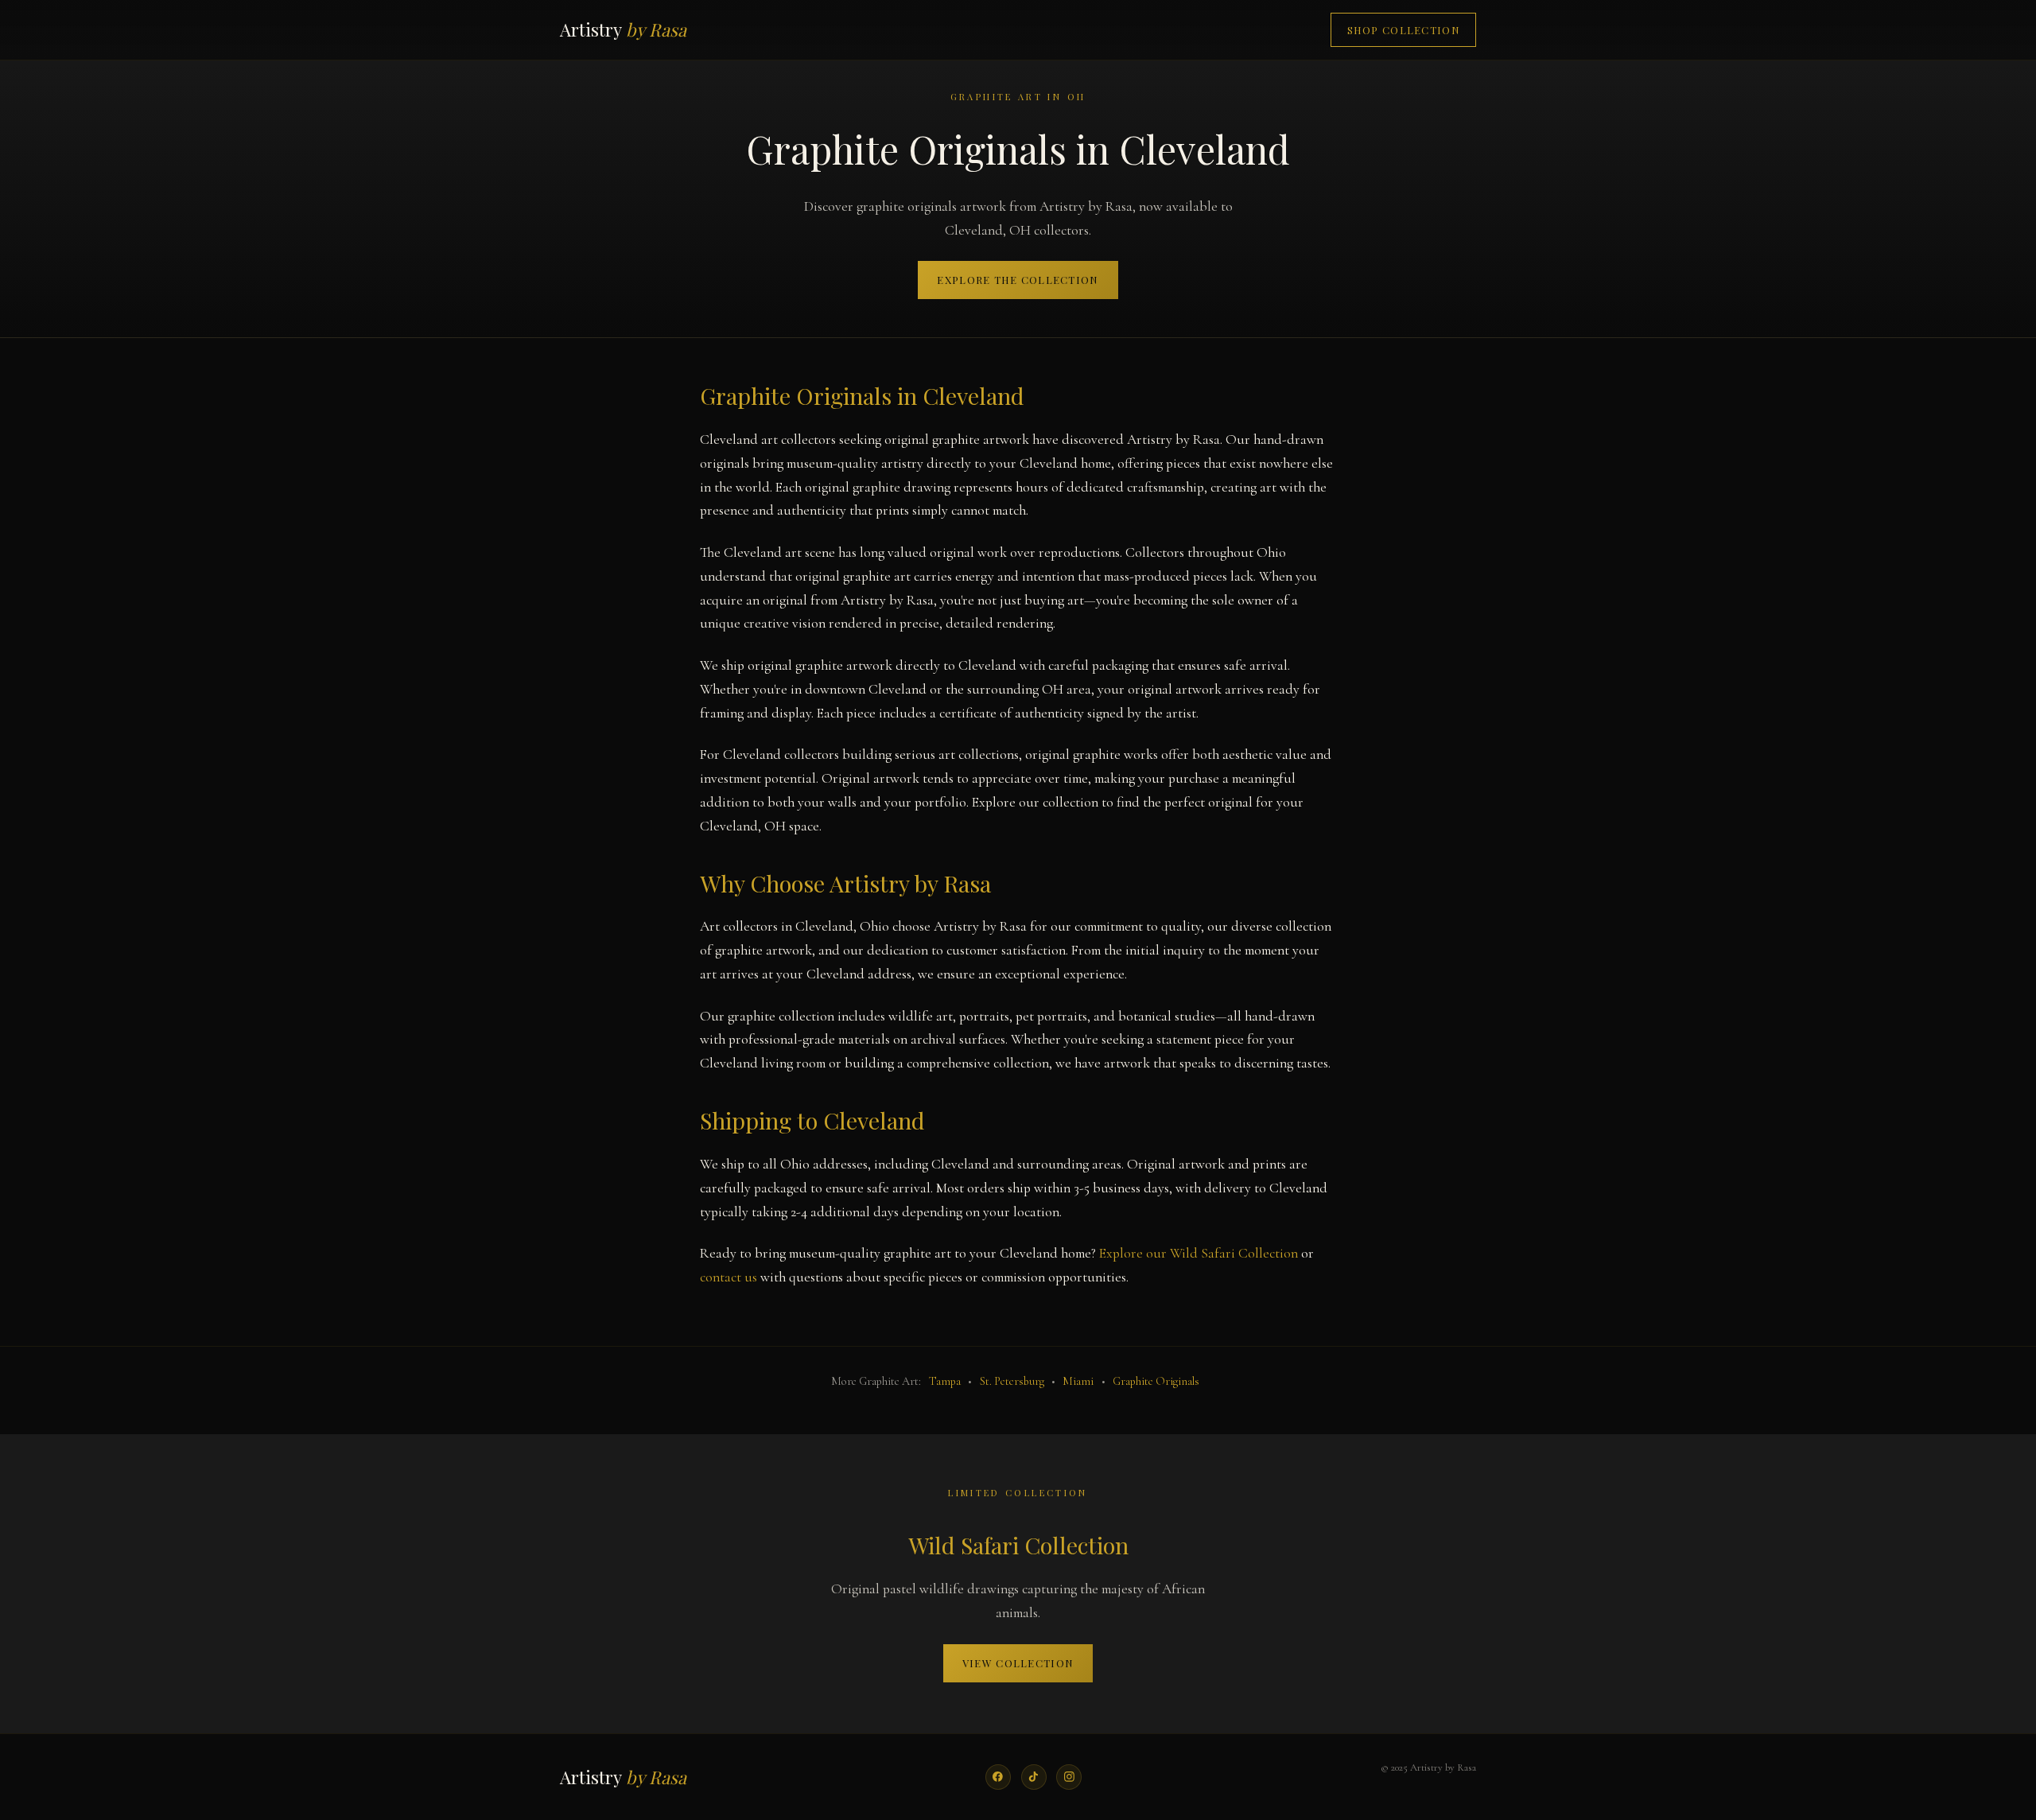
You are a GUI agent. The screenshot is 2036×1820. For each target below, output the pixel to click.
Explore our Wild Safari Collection (1199, 1253)
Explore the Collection (1018, 280)
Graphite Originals (1156, 1381)
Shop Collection (1404, 30)
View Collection (1018, 1663)
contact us (729, 1277)
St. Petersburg (1012, 1381)
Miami (1078, 1381)
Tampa (945, 1381)
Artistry (623, 29)
